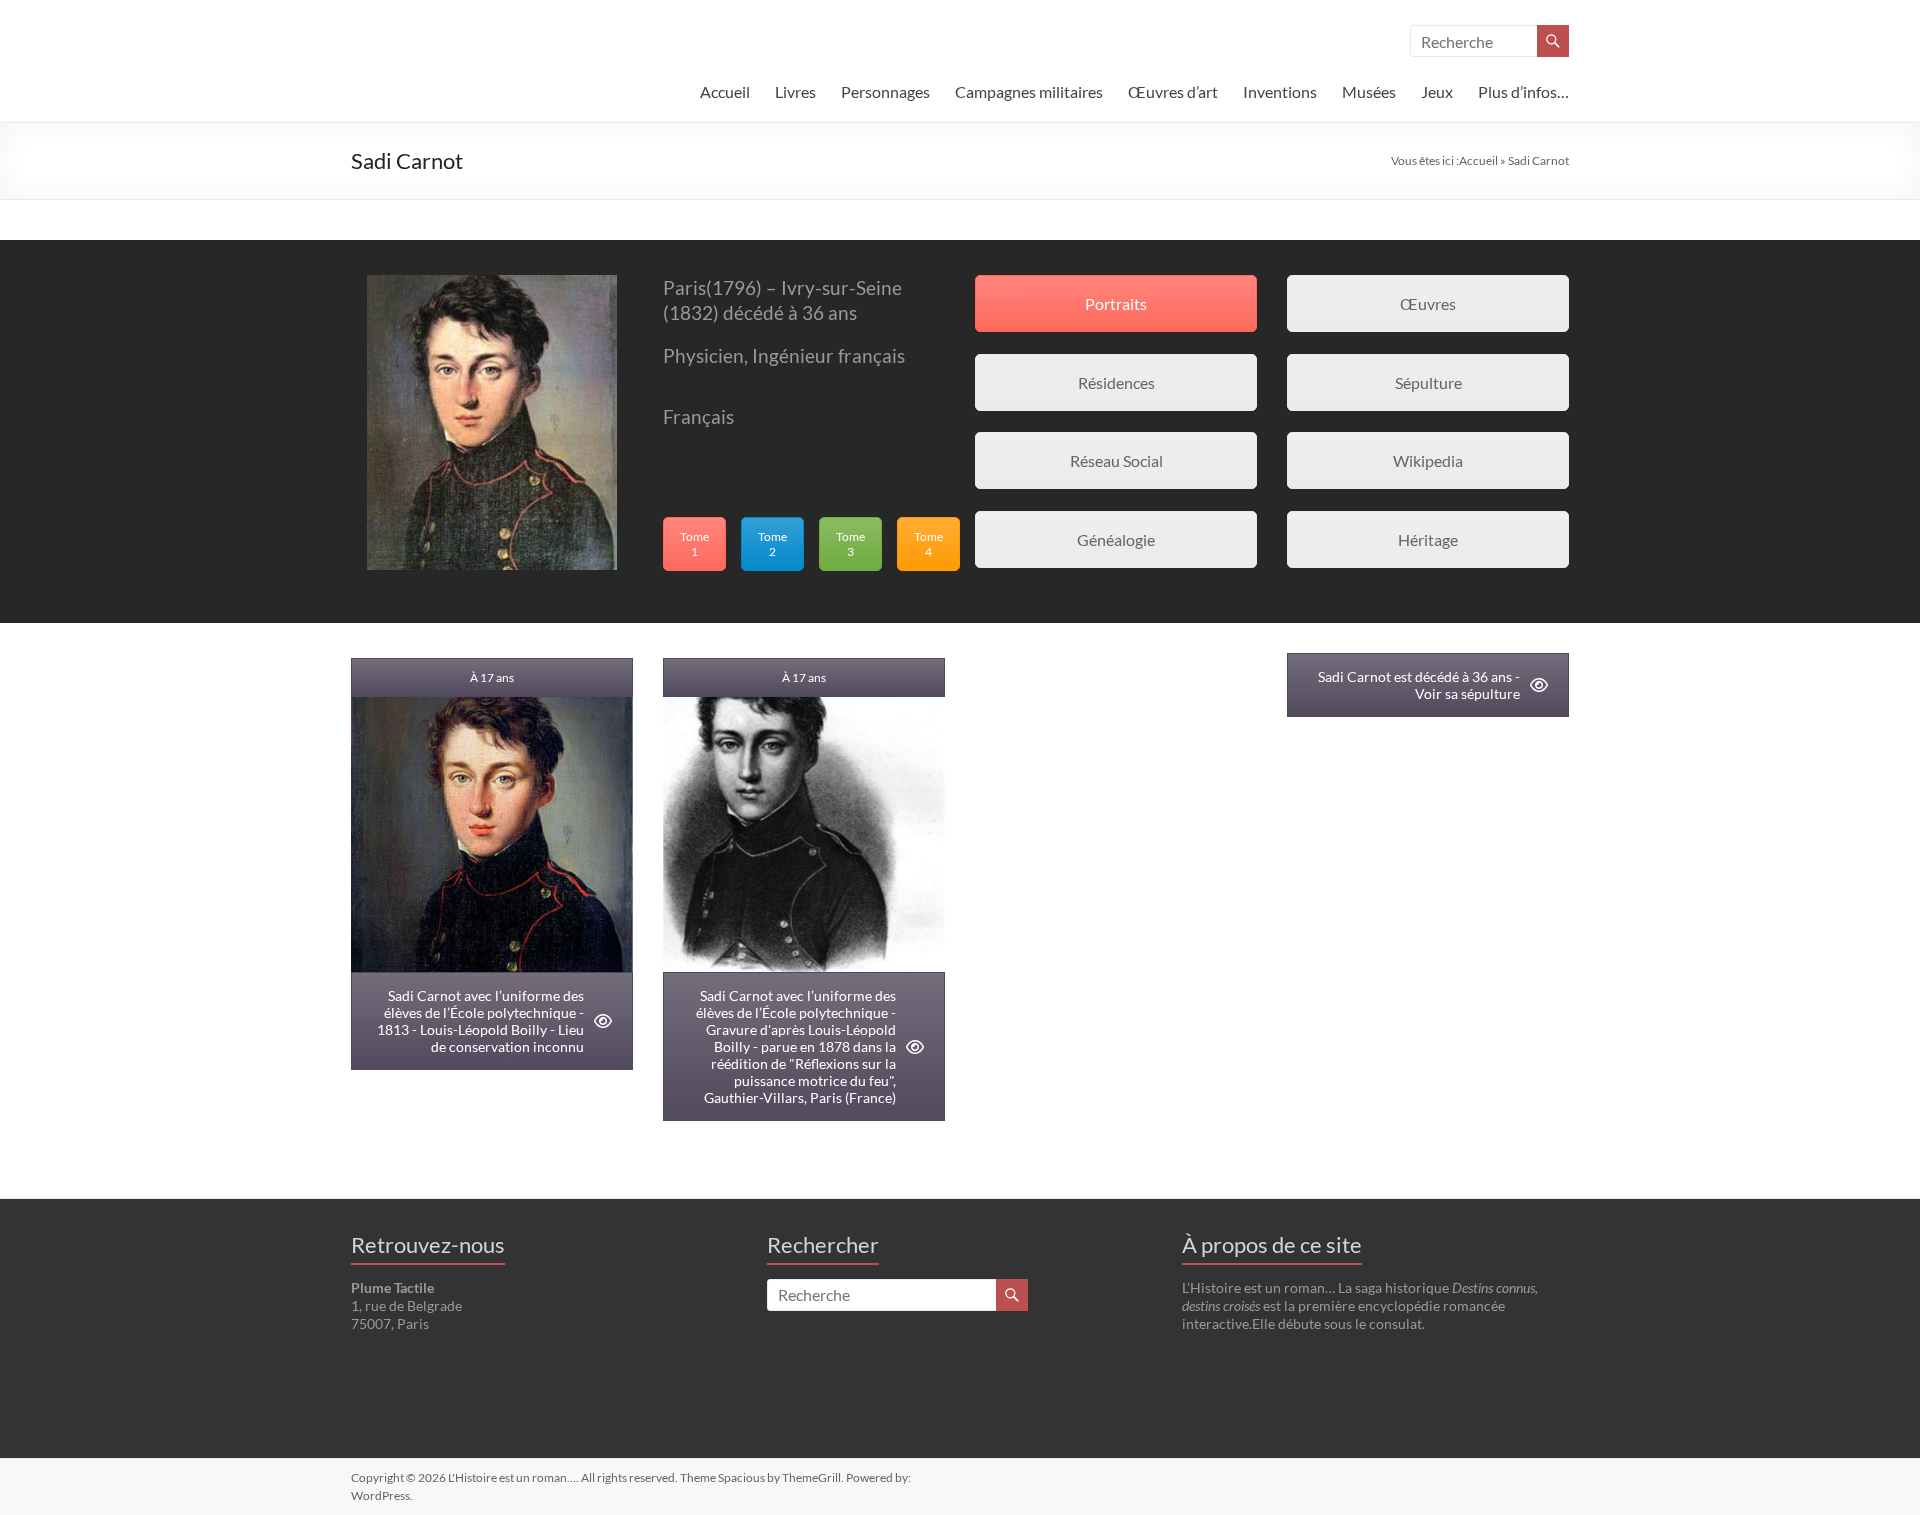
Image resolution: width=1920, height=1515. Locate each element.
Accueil (725, 91)
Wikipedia (1428, 460)
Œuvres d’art (1173, 91)
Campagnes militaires (1029, 91)
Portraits (1116, 303)
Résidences (1116, 382)
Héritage (1428, 539)
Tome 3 (850, 544)
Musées (1369, 91)
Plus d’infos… (1523, 91)
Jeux (1437, 91)
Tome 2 (772, 544)
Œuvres (1428, 303)
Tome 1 (694, 544)
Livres (795, 91)
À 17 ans (492, 677)
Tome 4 (928, 544)
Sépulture (1428, 382)
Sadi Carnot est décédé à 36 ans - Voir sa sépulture (1419, 685)
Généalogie (1116, 539)
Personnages (885, 91)
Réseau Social (1116, 460)
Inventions (1280, 91)
